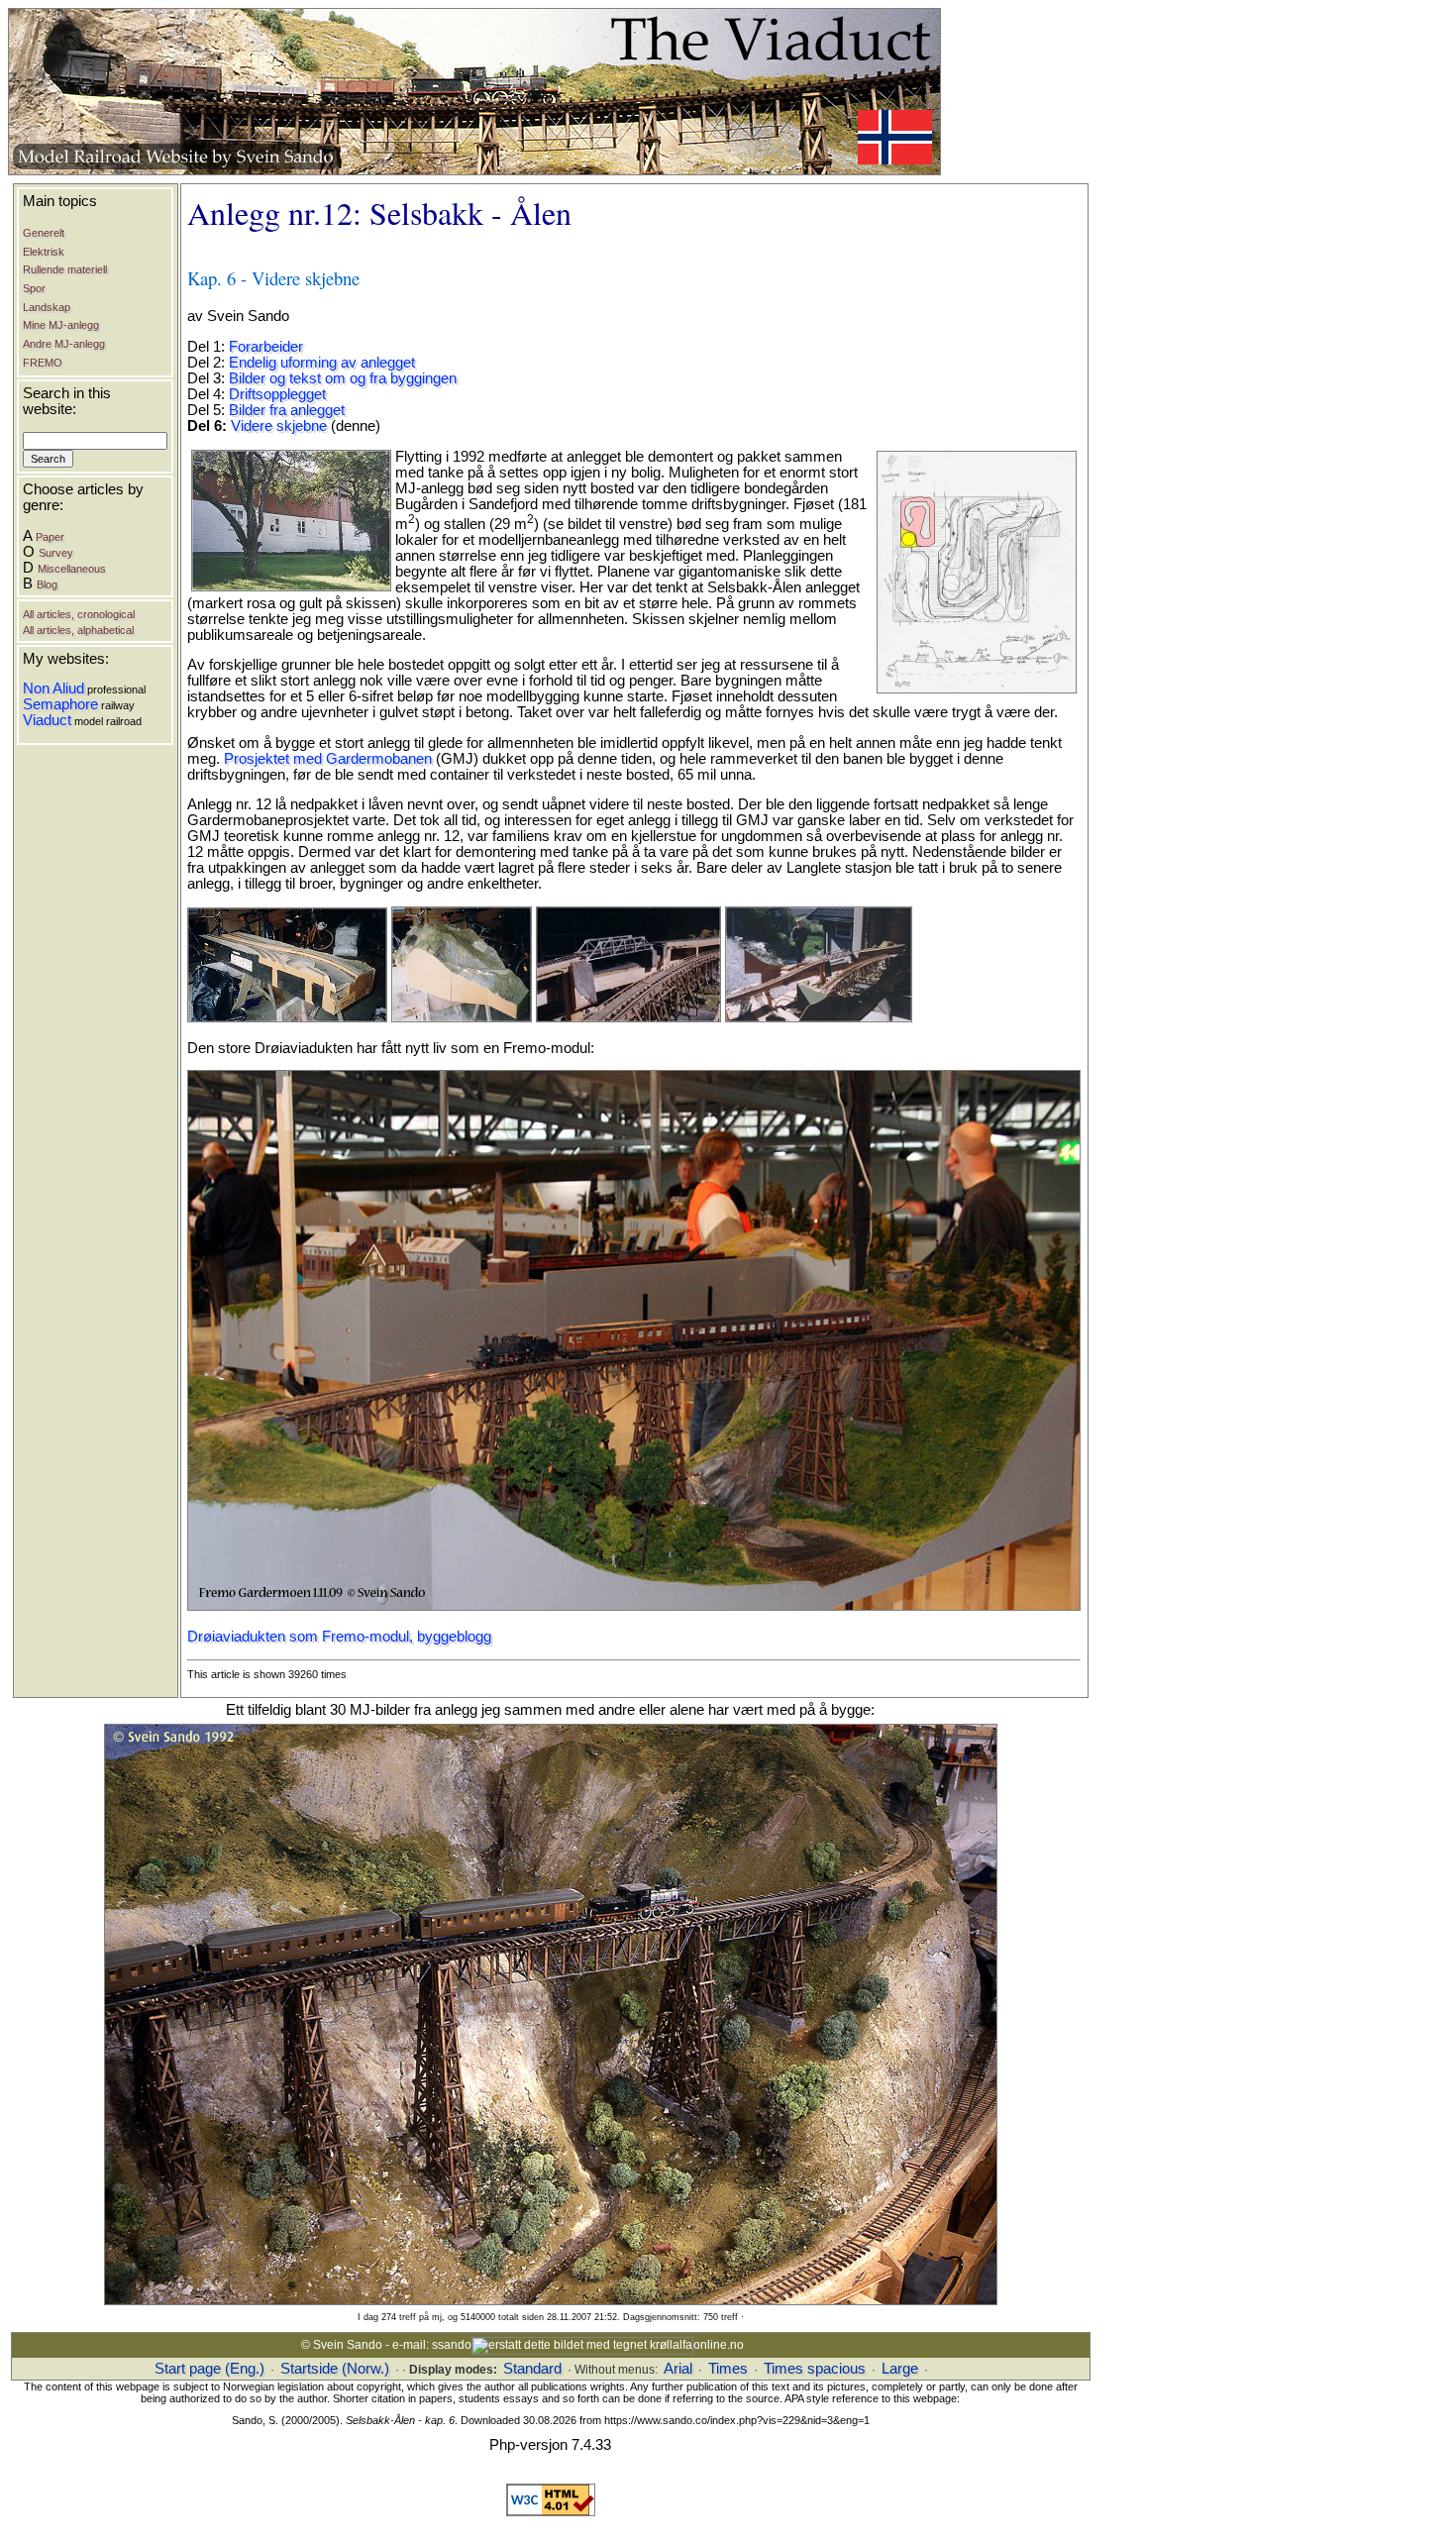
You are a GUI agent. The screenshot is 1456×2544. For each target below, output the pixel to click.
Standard (532, 2369)
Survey (56, 553)
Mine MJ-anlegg (61, 325)
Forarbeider (266, 347)
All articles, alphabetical (78, 630)
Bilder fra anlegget (287, 410)
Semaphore (60, 704)
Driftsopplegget (277, 394)
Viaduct (47, 720)
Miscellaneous (72, 569)
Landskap (47, 307)
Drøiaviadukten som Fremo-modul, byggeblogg (339, 1637)
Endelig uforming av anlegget (322, 363)
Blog (47, 584)
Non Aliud (53, 689)
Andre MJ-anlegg (64, 344)
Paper (50, 537)
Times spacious (815, 2369)
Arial (678, 2369)
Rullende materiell (65, 269)
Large (900, 2369)
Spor (34, 288)
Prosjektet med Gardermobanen (328, 759)
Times (728, 2369)
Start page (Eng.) (209, 2369)
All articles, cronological (79, 614)
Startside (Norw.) (335, 2369)
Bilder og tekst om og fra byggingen (343, 378)
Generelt (44, 233)
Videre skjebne (279, 426)
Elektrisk (44, 252)
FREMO (43, 363)
